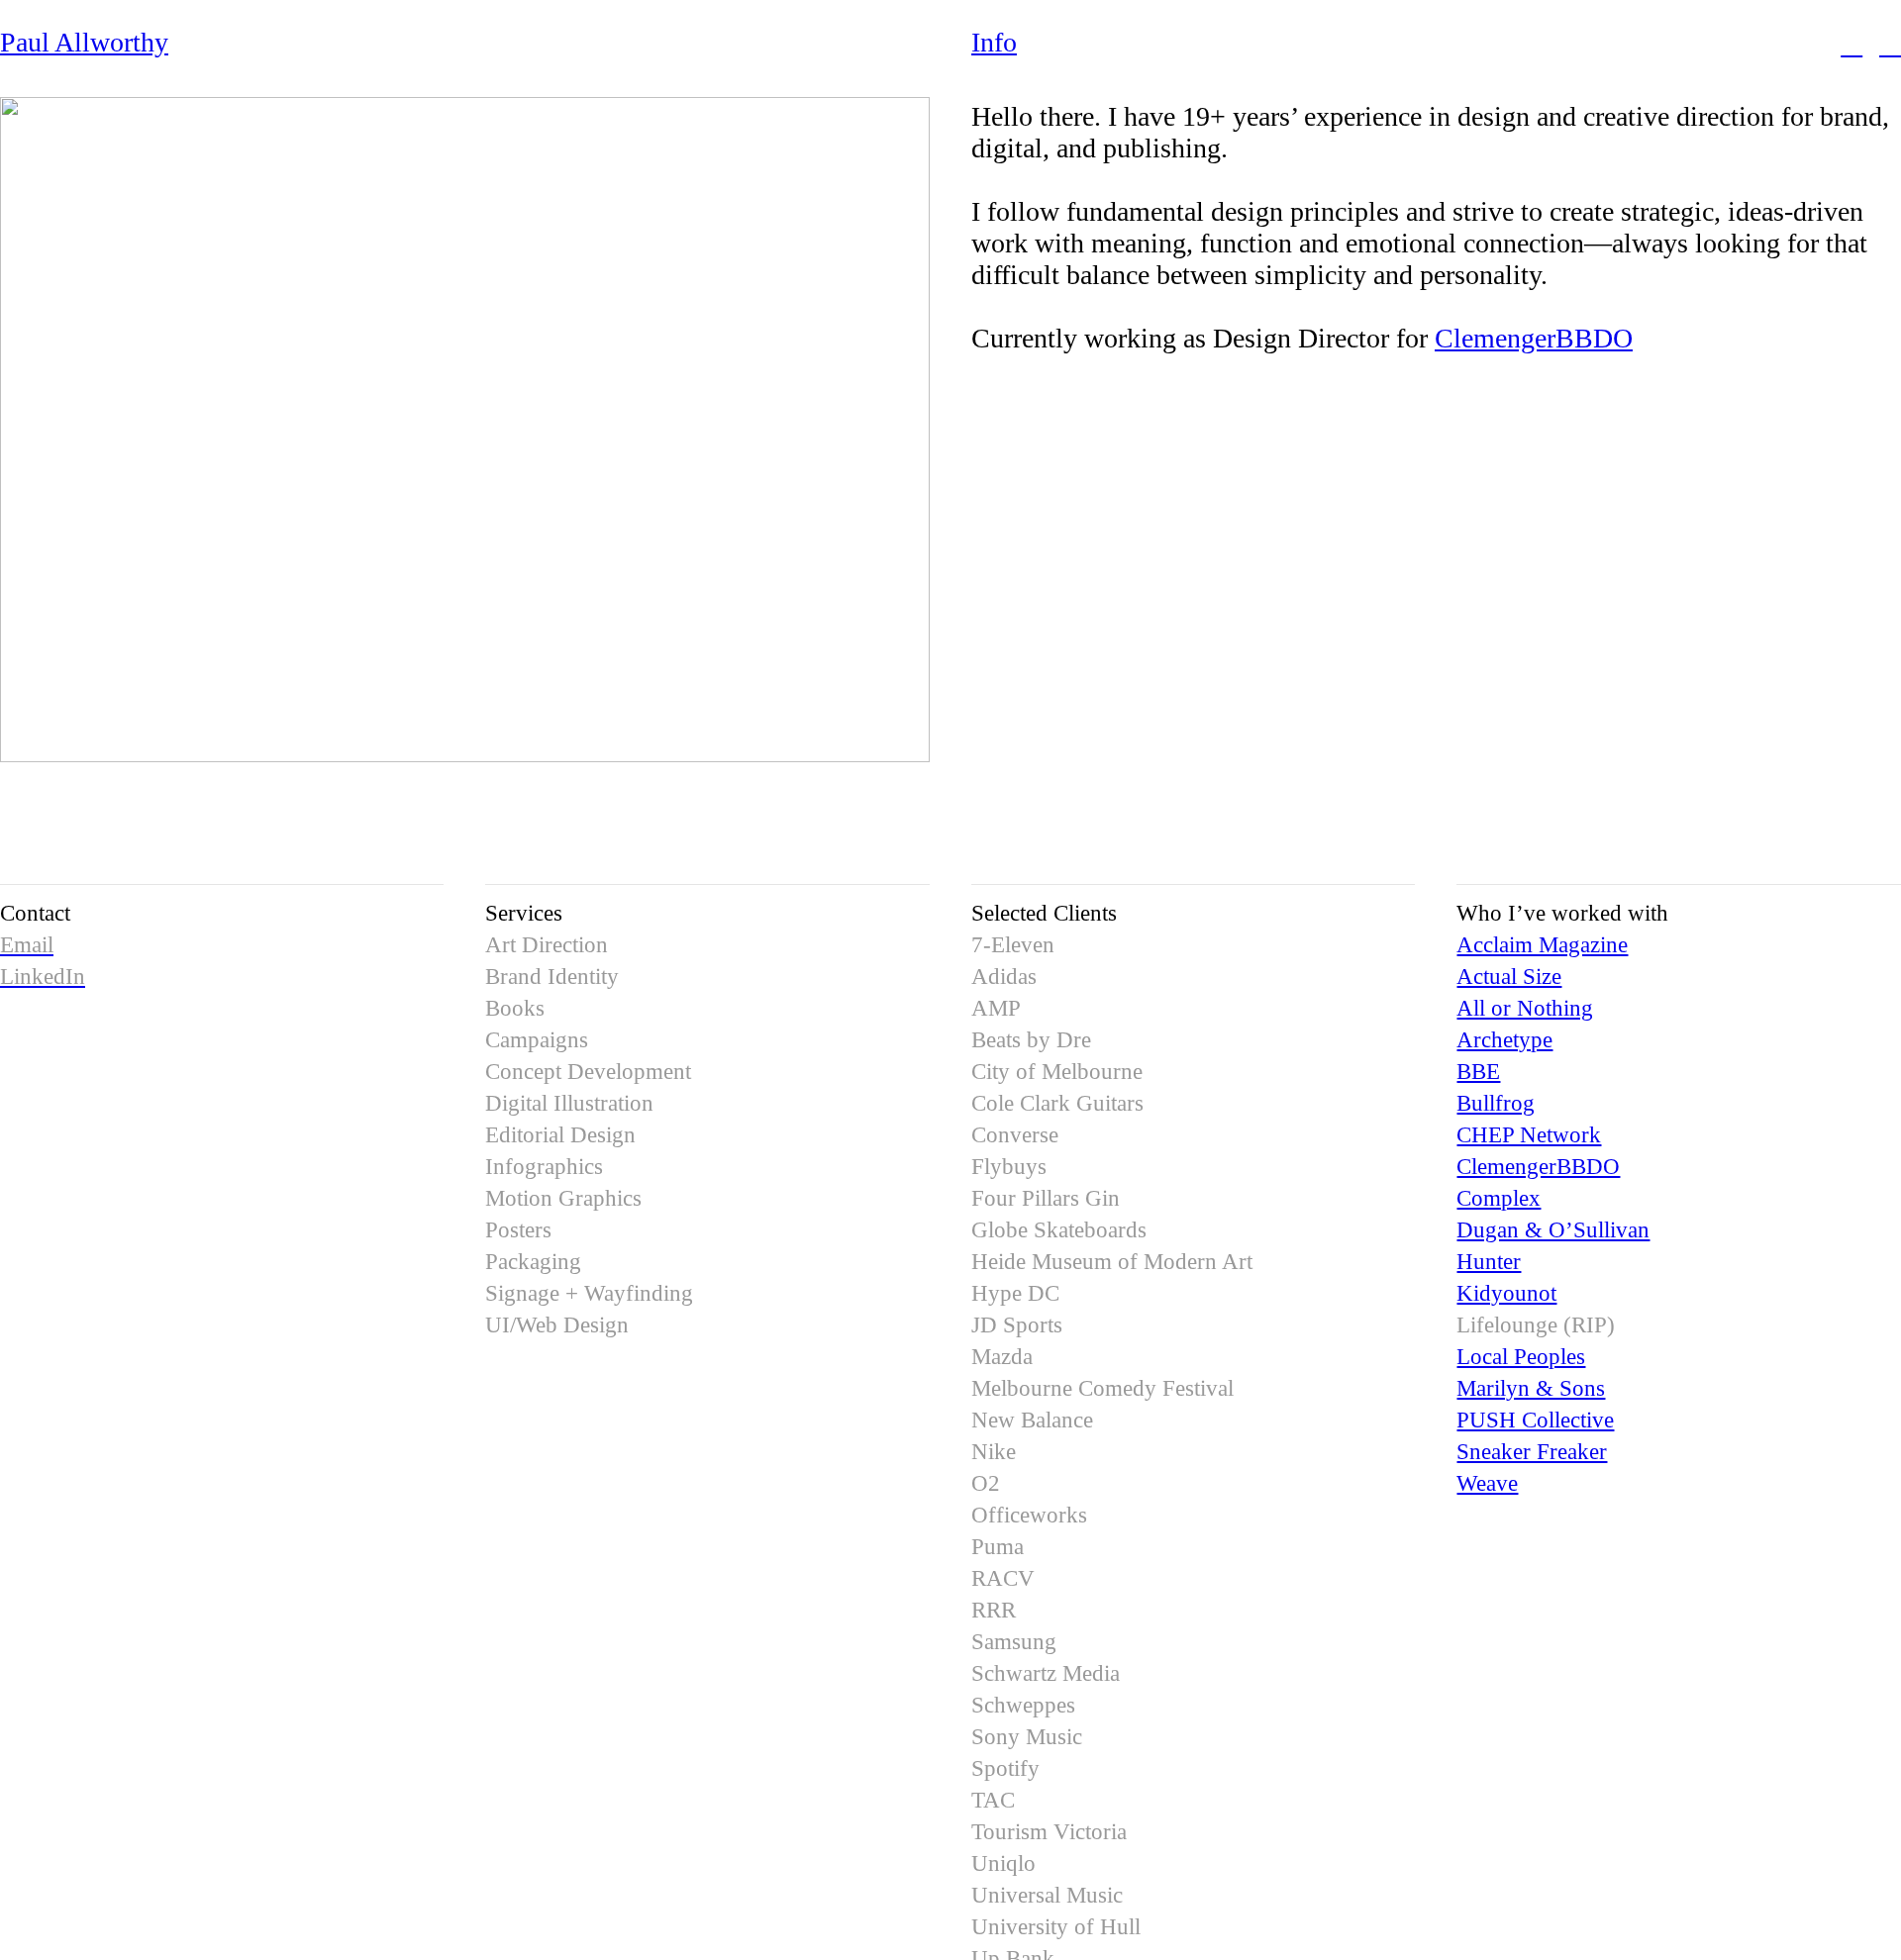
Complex (1499, 1198)
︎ (1851, 44)
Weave (1487, 1483)
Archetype (1504, 1039)
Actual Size (1509, 976)
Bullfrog (1496, 1103)
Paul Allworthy (84, 42)
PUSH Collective (1535, 1420)
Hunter (1489, 1261)
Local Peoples (1521, 1356)
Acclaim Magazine (1542, 944)
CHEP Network (1529, 1134)
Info (994, 42)
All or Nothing (1525, 1008)
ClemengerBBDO (1534, 338)
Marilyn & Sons (1531, 1388)
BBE (1478, 1071)
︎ (1890, 44)
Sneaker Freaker (1532, 1451)
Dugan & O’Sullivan (1553, 1229)
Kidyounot (1506, 1293)
